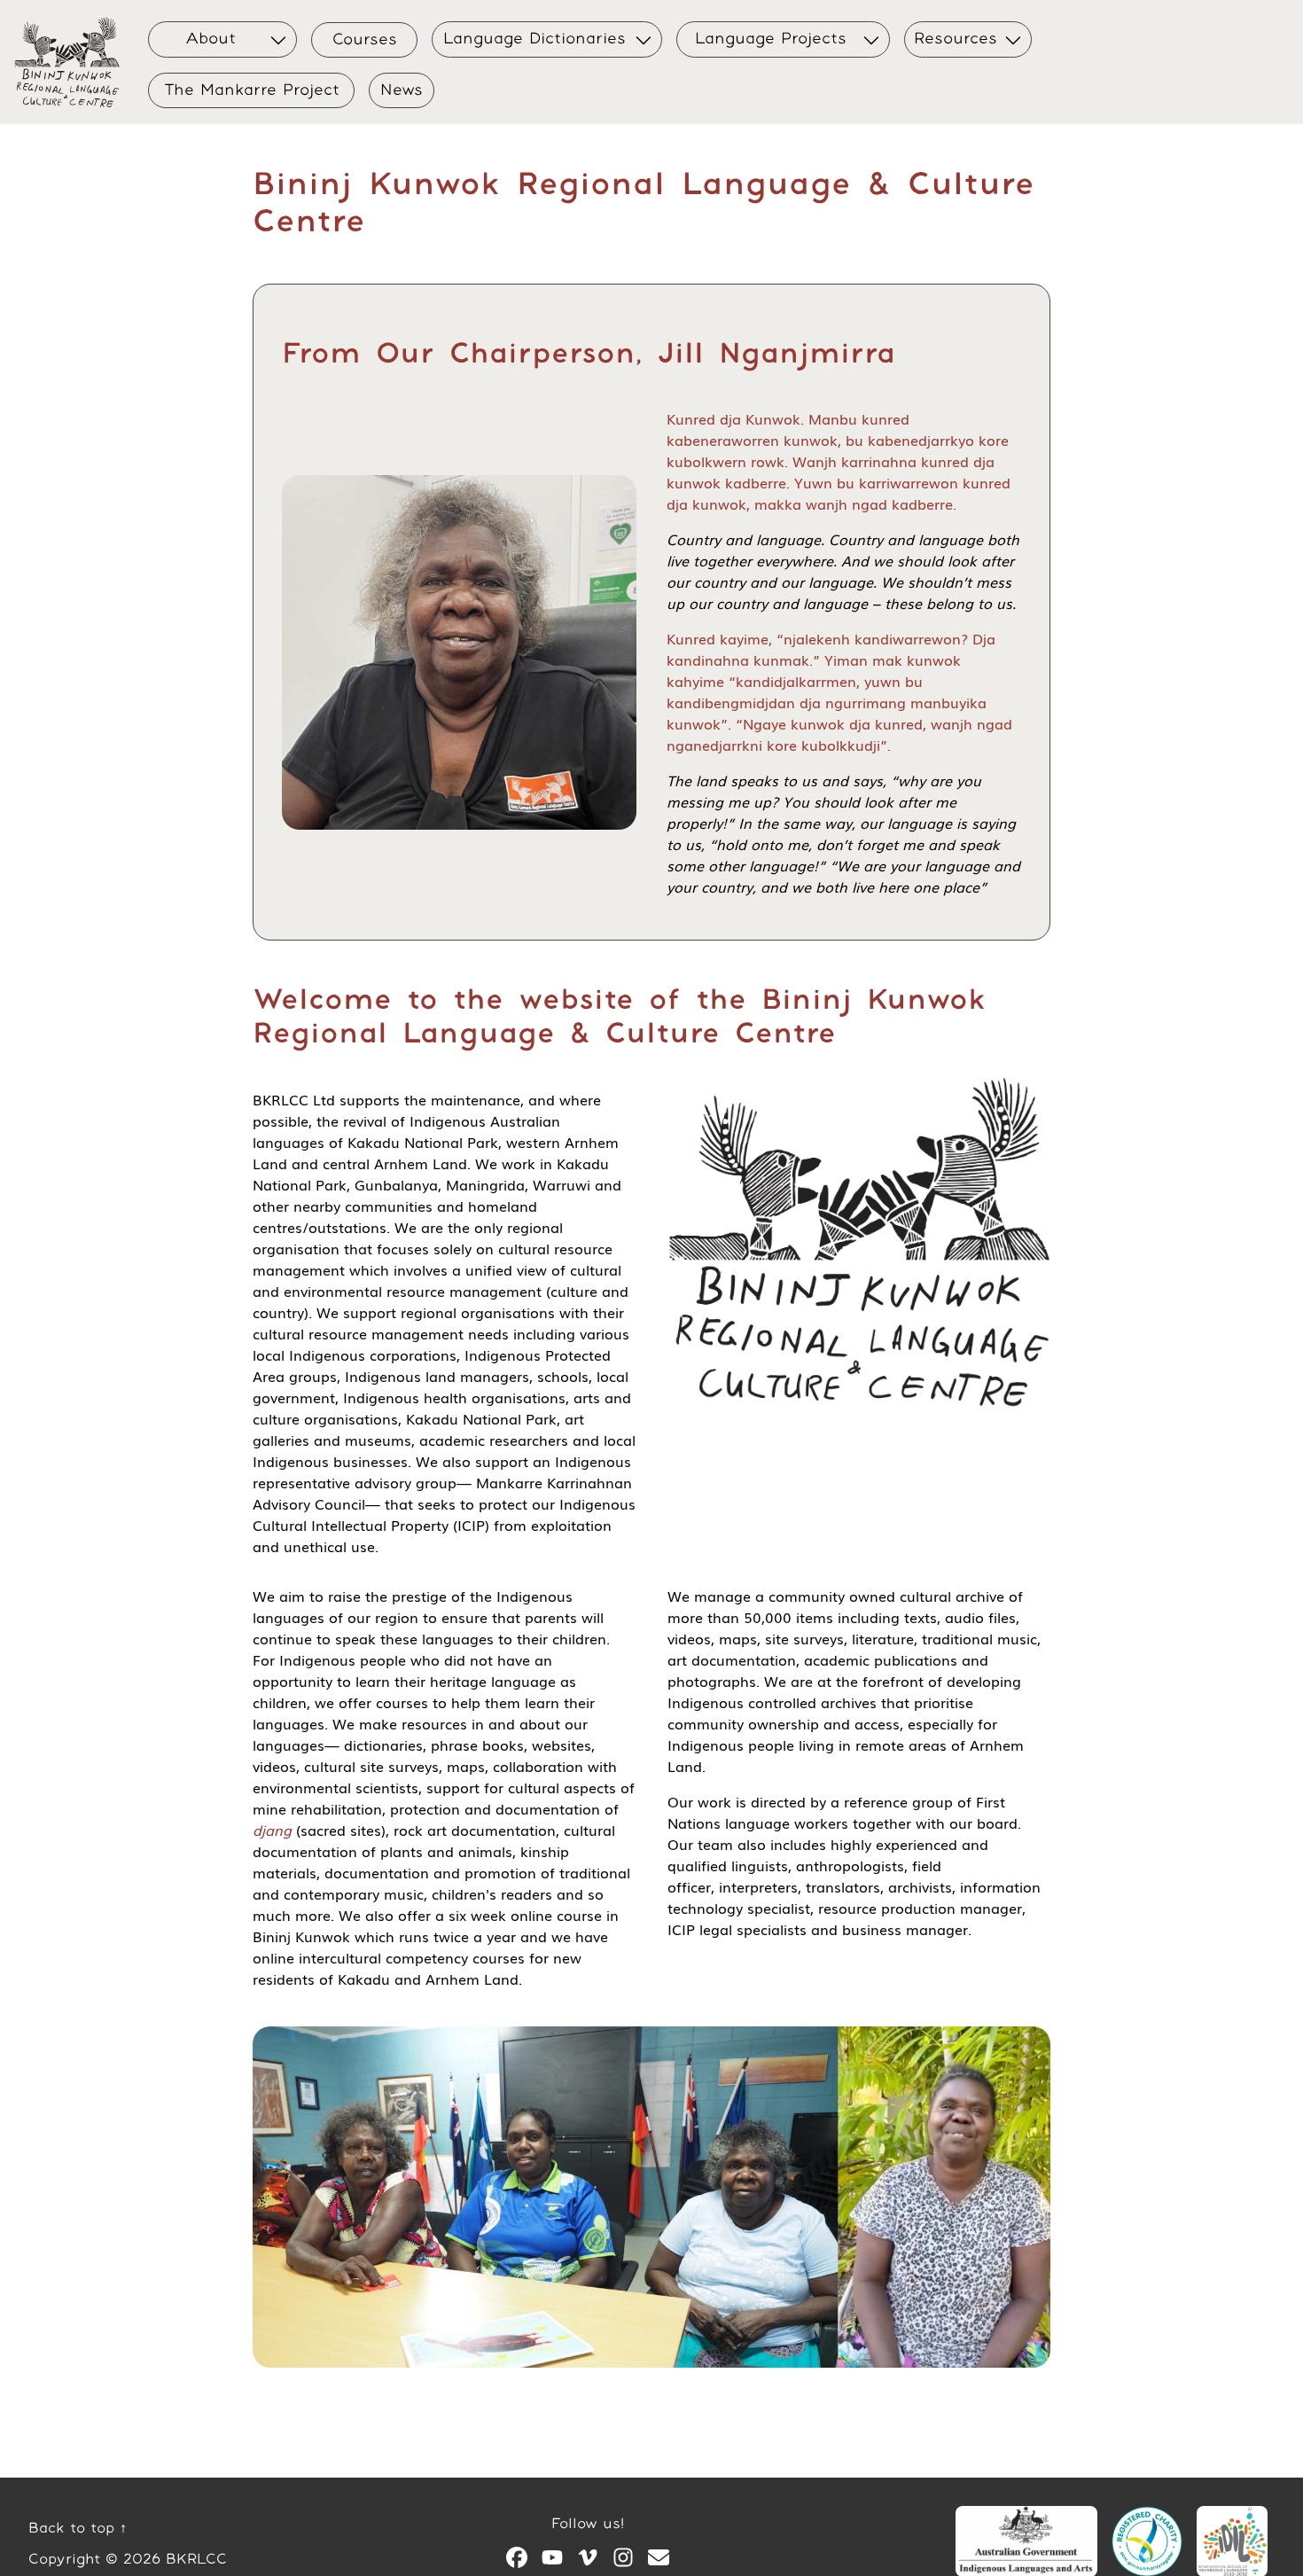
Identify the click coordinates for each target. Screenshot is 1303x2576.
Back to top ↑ (78, 2528)
